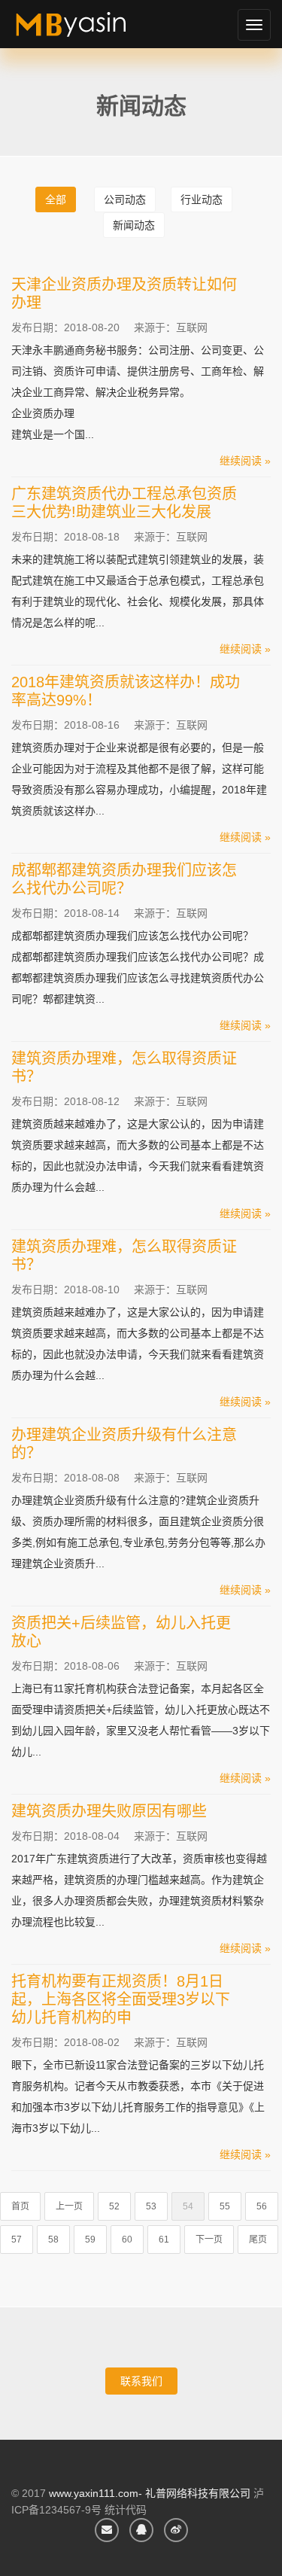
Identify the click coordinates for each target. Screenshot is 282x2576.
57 (17, 2240)
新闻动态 (134, 225)
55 (225, 2206)
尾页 (258, 2240)
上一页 (69, 2206)
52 (114, 2206)
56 (262, 2206)
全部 (56, 199)
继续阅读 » (245, 461)
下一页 (209, 2240)
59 (90, 2240)
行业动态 (202, 199)
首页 (20, 2206)
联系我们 (141, 2381)
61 (164, 2240)
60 (127, 2240)
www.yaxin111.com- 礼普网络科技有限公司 (150, 2493)
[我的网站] (88, 30)
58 (53, 2240)
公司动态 (125, 199)
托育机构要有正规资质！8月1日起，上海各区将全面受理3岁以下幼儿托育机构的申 (121, 1999)
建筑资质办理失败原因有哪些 (109, 1811)
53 (151, 2206)
